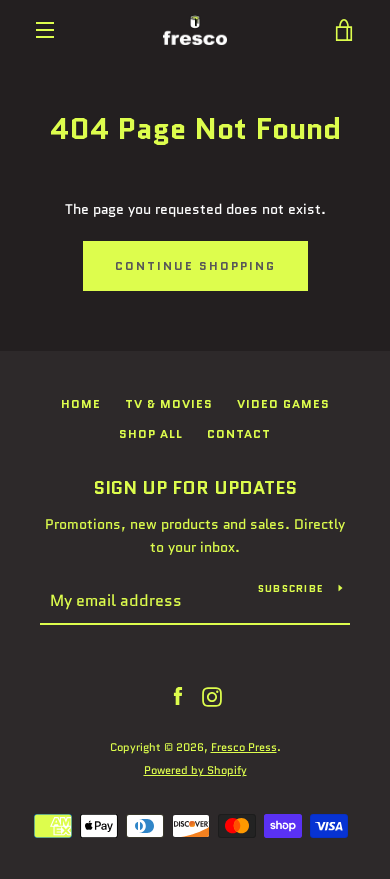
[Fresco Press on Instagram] (212, 696)
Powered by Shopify (195, 770)
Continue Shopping (195, 265)
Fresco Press (244, 747)
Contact (239, 433)
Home (81, 403)
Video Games (283, 403)
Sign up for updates (195, 488)
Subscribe (290, 588)
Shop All (151, 433)
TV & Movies (169, 403)
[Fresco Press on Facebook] (178, 696)
